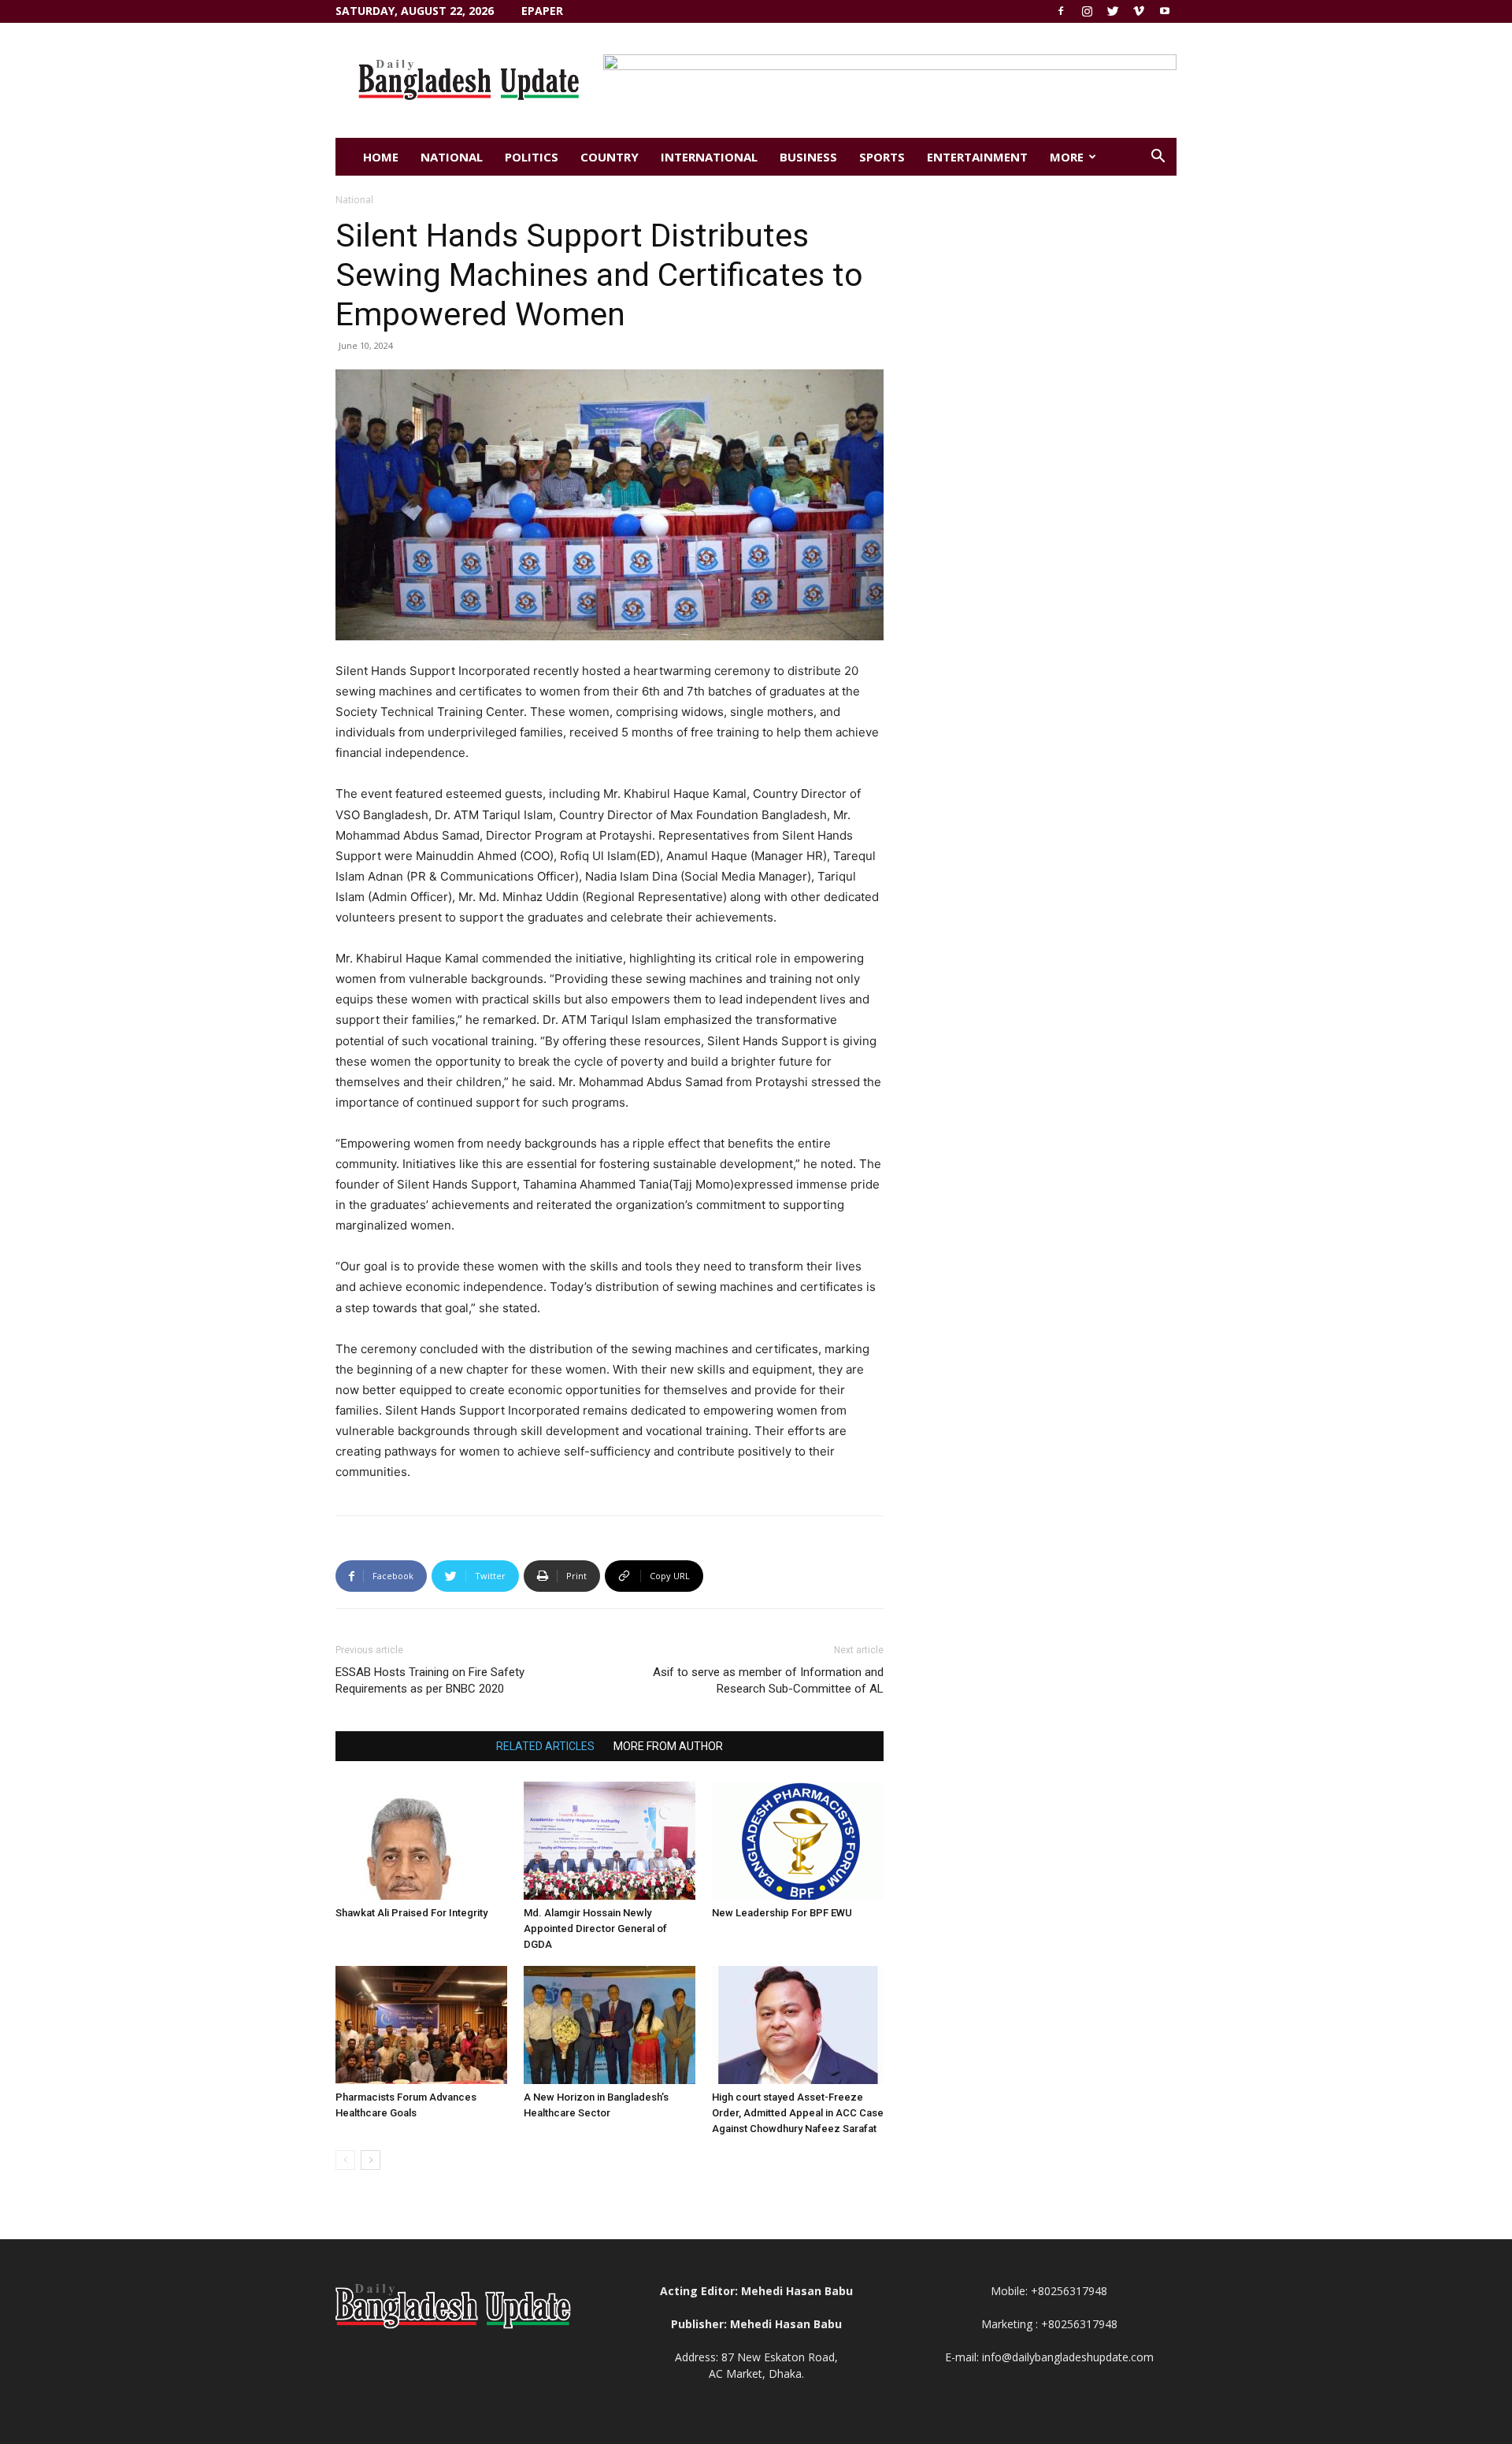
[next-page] (371, 2160)
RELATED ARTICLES (545, 1746)
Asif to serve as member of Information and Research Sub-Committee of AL (768, 1680)
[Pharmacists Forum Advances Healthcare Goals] (421, 2025)
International (709, 157)
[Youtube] (1165, 11)
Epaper (542, 11)
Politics (532, 157)
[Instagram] (1087, 11)
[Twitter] (1113, 11)
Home (381, 157)
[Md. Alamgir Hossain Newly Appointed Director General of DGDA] (610, 1841)
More (1067, 157)
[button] (1158, 158)
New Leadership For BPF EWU (782, 1913)
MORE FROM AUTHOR (668, 1746)
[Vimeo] (1139, 11)
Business (808, 157)
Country (610, 157)
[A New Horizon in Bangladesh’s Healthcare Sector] (610, 2025)
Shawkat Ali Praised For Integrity (411, 1913)
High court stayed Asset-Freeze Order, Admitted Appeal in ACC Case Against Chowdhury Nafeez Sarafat (798, 2113)
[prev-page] (345, 2160)
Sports (882, 157)
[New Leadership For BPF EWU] (798, 1841)
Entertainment (977, 157)
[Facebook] (1061, 11)
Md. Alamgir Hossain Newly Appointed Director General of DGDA (595, 1928)
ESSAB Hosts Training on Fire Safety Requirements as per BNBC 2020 (430, 1680)
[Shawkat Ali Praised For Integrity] (421, 1841)
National (452, 157)
